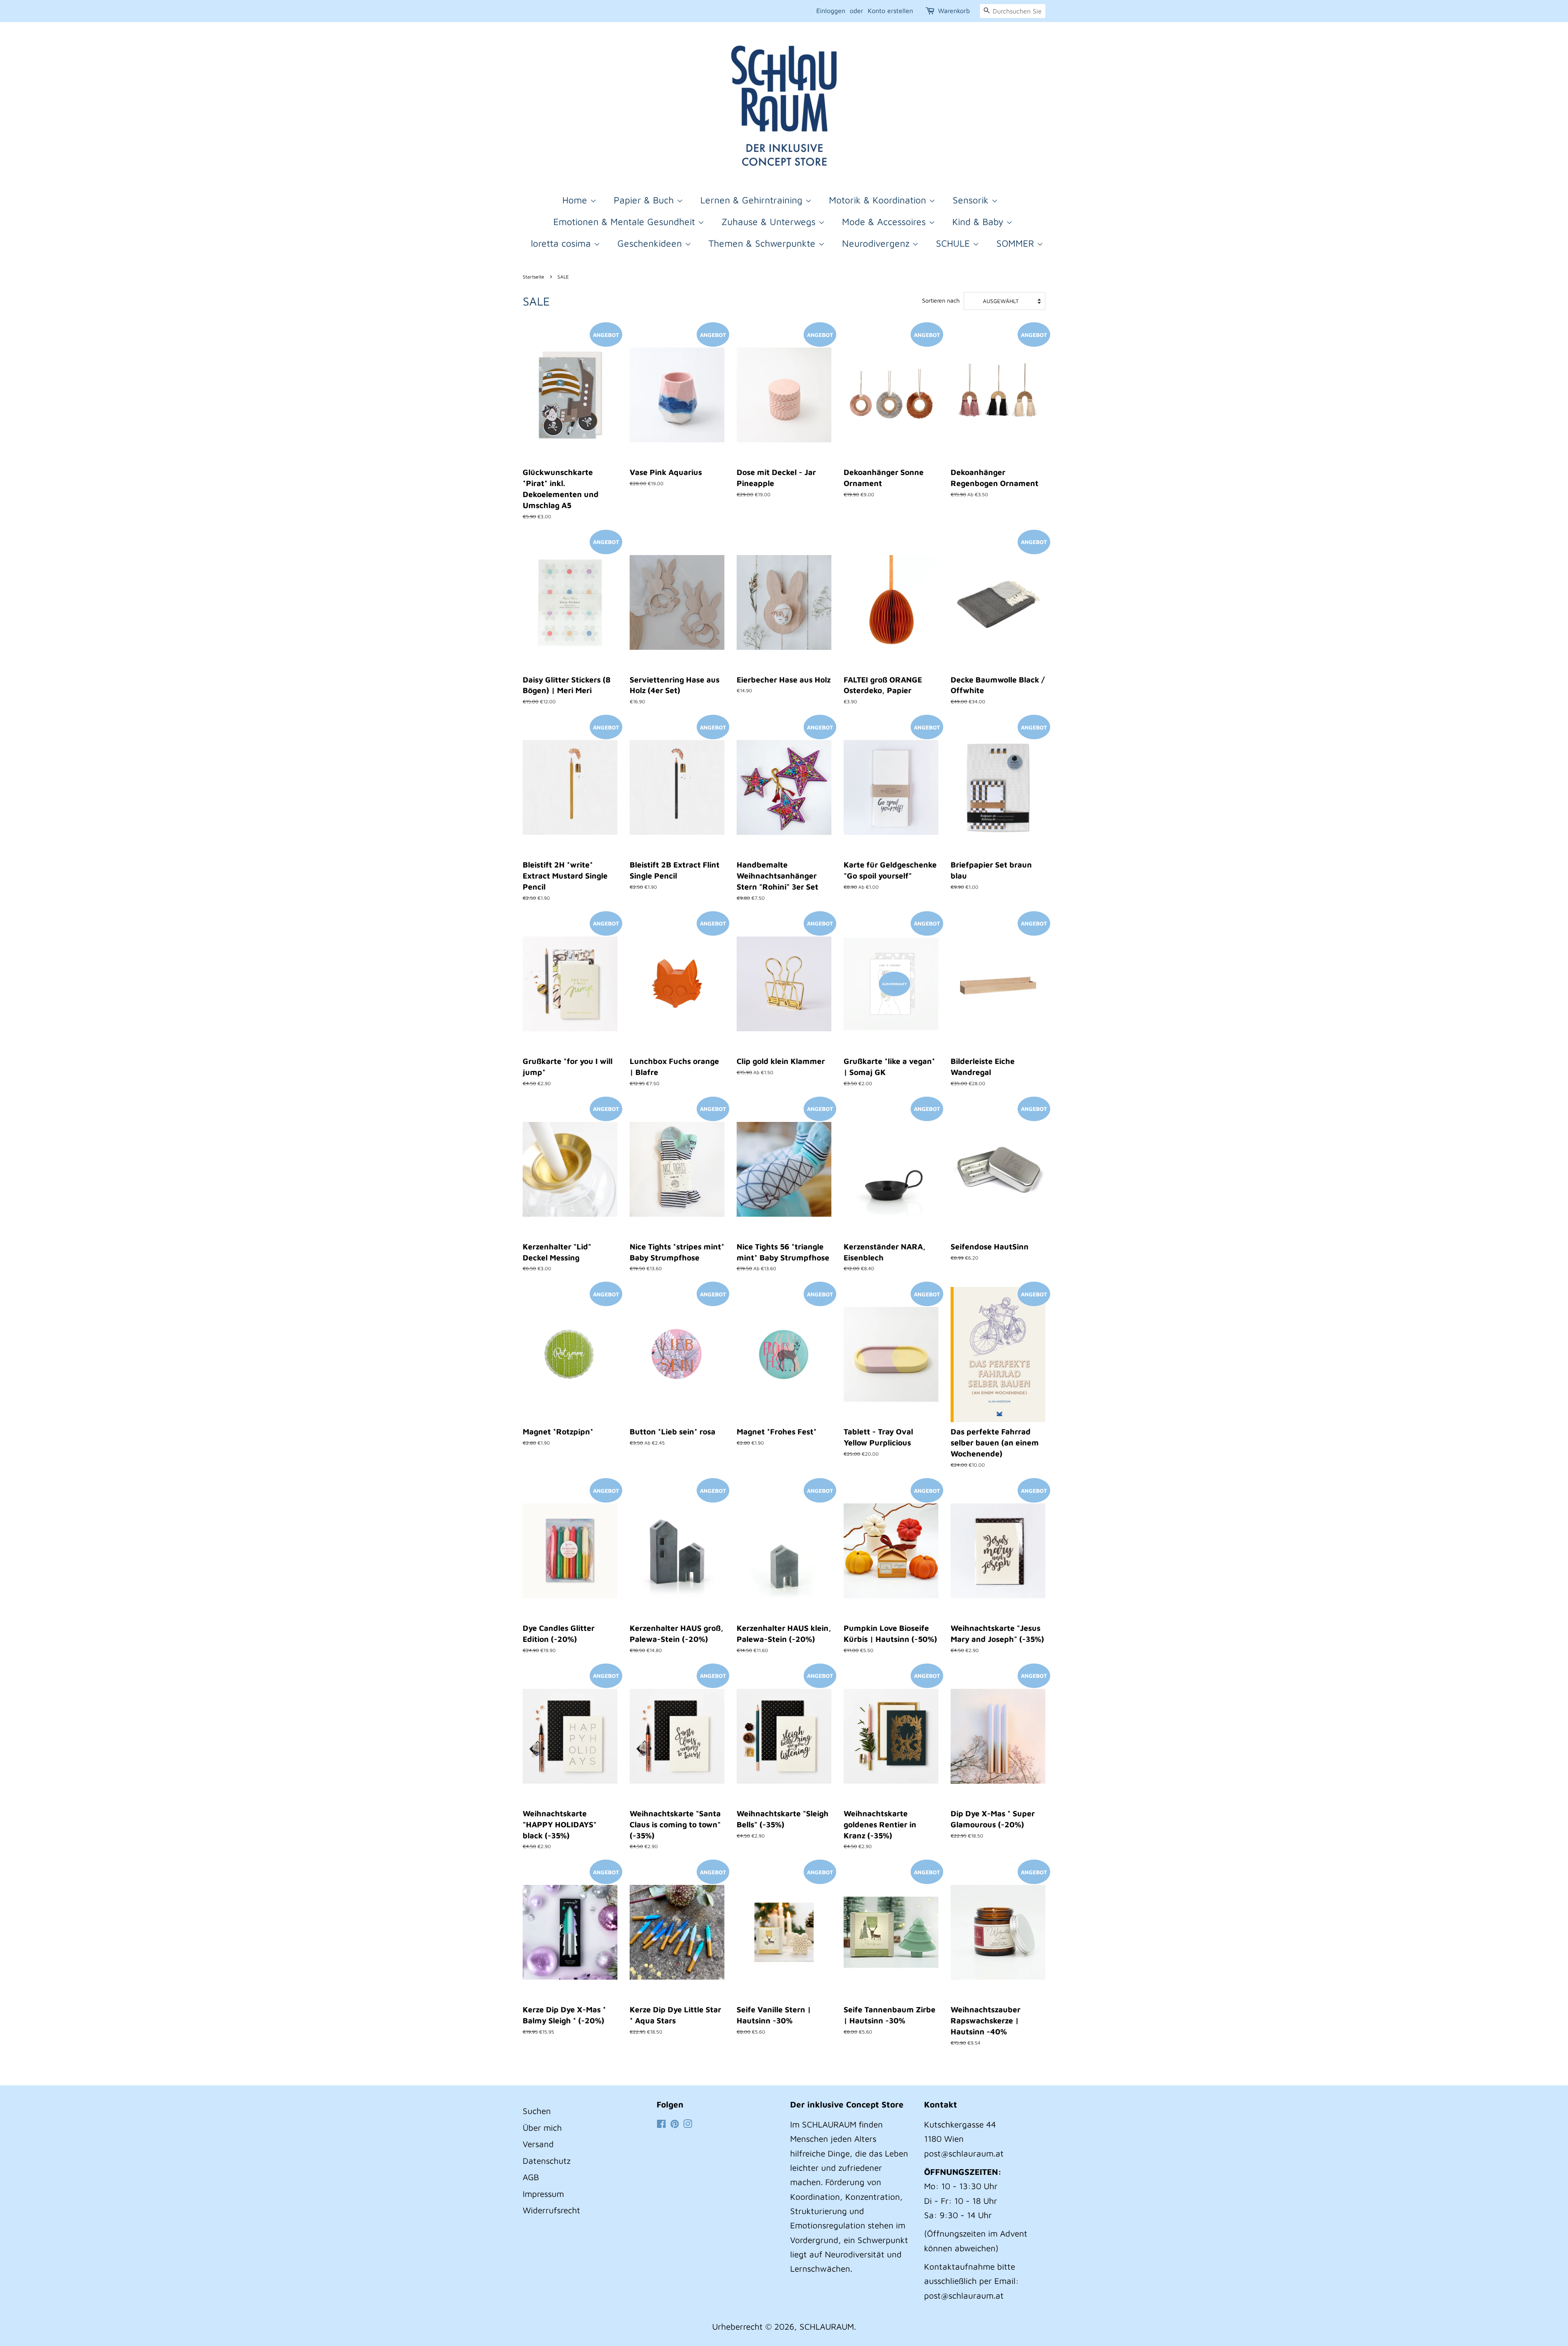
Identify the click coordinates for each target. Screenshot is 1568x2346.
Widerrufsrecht (551, 2210)
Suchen (537, 2111)
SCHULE (954, 243)
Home (576, 200)
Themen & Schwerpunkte (763, 243)
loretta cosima (562, 243)
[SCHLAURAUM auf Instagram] (688, 2124)
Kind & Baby (979, 222)
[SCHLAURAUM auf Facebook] (661, 2124)
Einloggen (831, 11)
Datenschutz (547, 2161)
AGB (531, 2177)
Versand (538, 2144)
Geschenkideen (651, 243)
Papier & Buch (645, 200)
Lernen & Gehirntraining (753, 200)
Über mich (542, 2127)
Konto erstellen (890, 11)
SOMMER (1017, 243)
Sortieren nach (941, 300)
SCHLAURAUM (827, 2326)
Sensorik (972, 200)
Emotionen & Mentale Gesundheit (626, 222)
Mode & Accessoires (885, 222)
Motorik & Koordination (879, 200)
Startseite (533, 277)
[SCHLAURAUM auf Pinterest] (675, 2124)
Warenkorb (954, 11)
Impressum (543, 2194)
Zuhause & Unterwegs (770, 222)
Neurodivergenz (877, 243)
